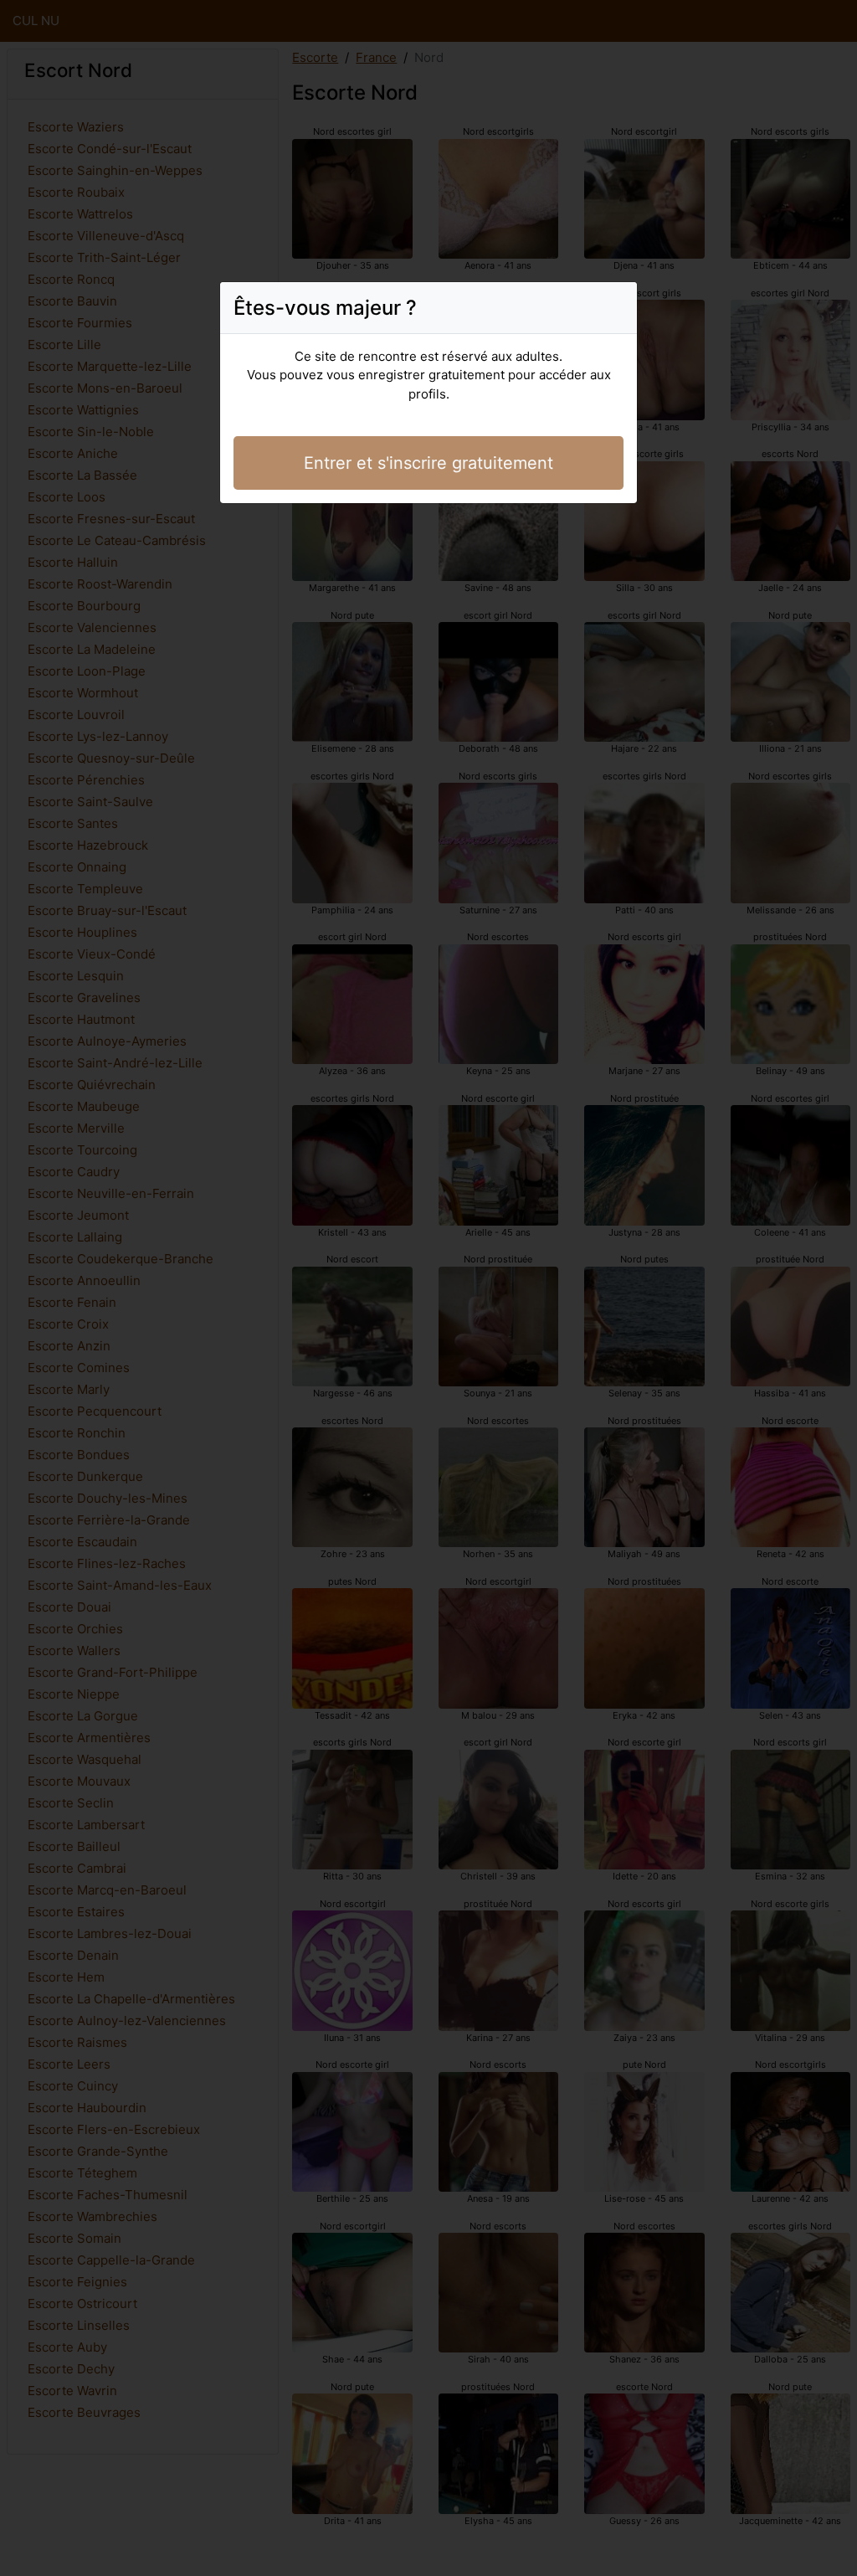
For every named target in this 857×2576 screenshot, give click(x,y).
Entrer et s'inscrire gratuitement (428, 463)
